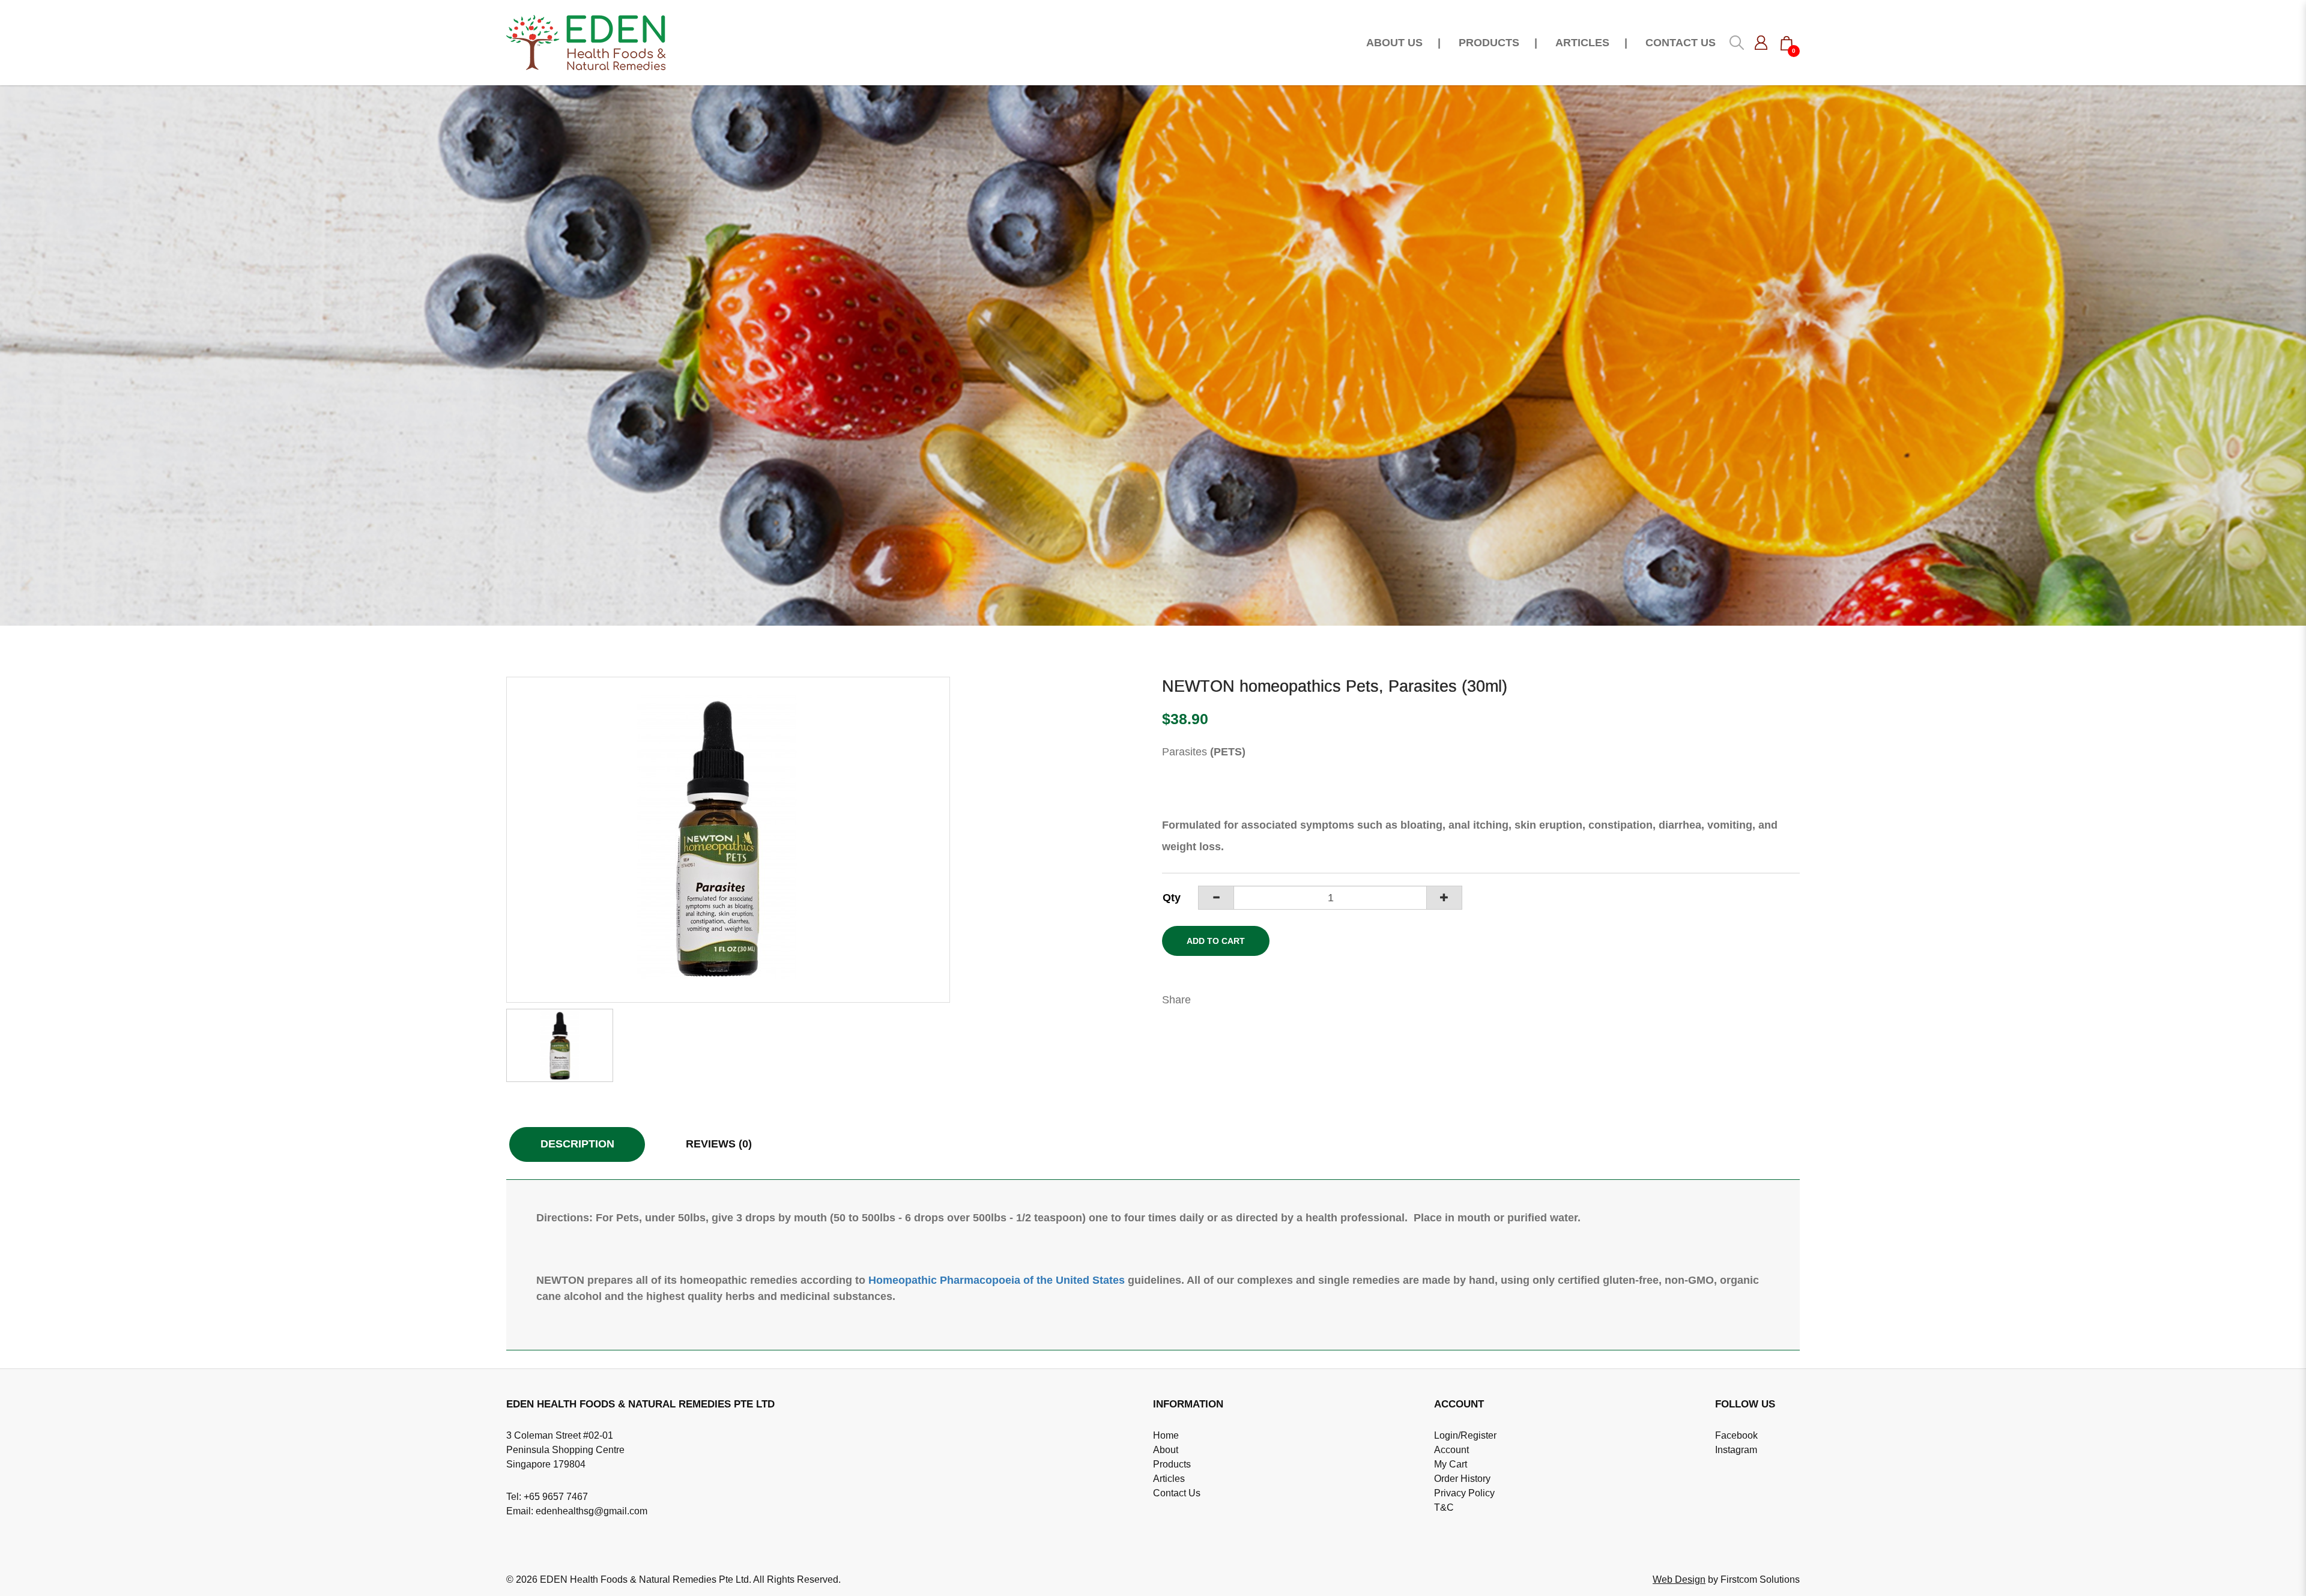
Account (1451, 1450)
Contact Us (1177, 1493)
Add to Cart (1216, 941)
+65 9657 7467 (556, 1497)
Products (1172, 1464)
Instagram (1736, 1450)
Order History (1462, 1479)
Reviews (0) (719, 1144)
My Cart (1451, 1464)
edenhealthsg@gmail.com (592, 1511)
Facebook (1736, 1435)
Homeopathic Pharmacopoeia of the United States (997, 1280)
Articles (1169, 1479)
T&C (1444, 1507)
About (1166, 1450)
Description (577, 1144)
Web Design (1679, 1579)
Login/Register (1465, 1435)
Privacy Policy (1464, 1493)
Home (1166, 1435)
